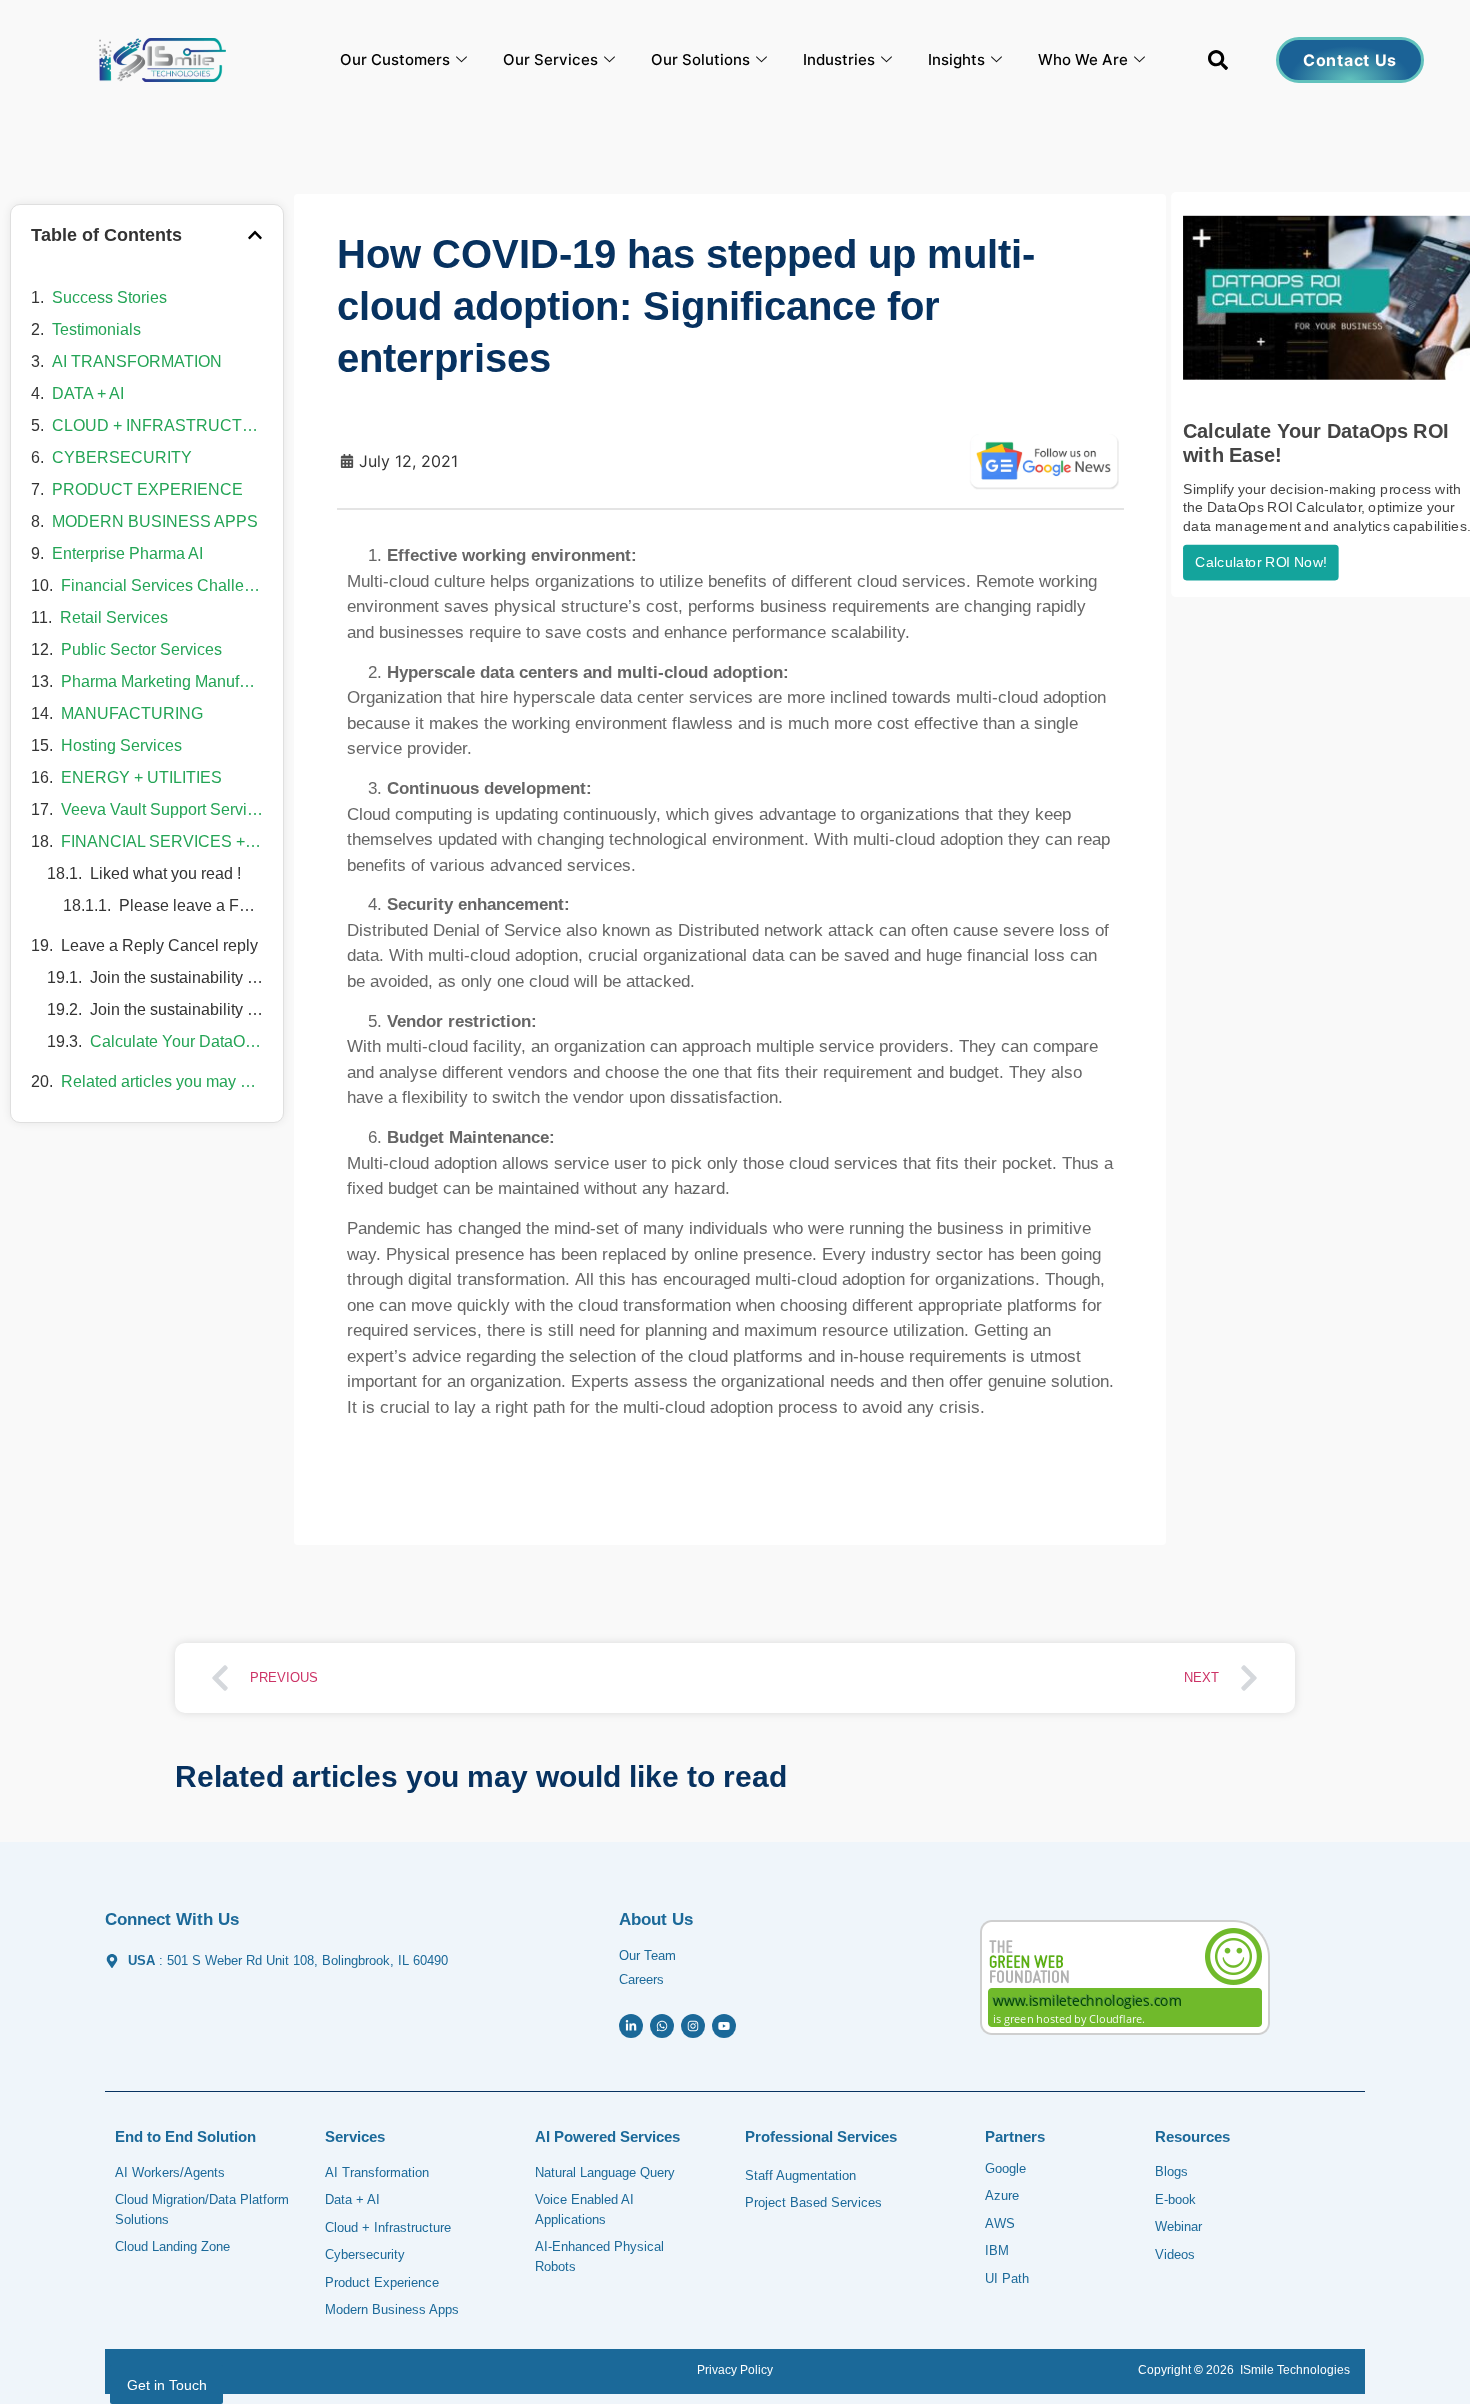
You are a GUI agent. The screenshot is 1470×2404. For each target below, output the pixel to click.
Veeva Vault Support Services (162, 809)
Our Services (550, 59)
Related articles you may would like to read (162, 1081)
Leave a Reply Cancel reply (159, 945)
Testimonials (96, 329)
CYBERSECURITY (122, 457)
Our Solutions (700, 59)
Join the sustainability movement (176, 977)
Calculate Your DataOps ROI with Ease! (176, 1041)
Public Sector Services (141, 649)
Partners (1015, 2136)
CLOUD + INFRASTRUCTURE (157, 425)
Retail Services (114, 617)
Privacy (717, 2370)
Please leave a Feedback (191, 905)
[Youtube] (724, 2026)
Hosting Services (121, 745)
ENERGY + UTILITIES (141, 777)
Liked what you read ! (165, 873)
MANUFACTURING (132, 713)
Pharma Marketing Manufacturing (162, 681)
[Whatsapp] (662, 2026)
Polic (752, 2370)
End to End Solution (185, 2136)
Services (355, 2136)
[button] (1218, 64)
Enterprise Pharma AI (127, 553)
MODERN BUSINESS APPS (155, 521)
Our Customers (395, 59)
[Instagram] (693, 2026)
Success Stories (109, 297)
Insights (956, 59)
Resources (1192, 2136)
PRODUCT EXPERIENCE (147, 489)
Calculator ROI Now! (1260, 562)
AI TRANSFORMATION (137, 361)
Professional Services (821, 2136)
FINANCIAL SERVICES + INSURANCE (162, 841)
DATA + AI (88, 393)
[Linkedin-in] (631, 2026)
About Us (656, 1919)
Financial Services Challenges (162, 585)
